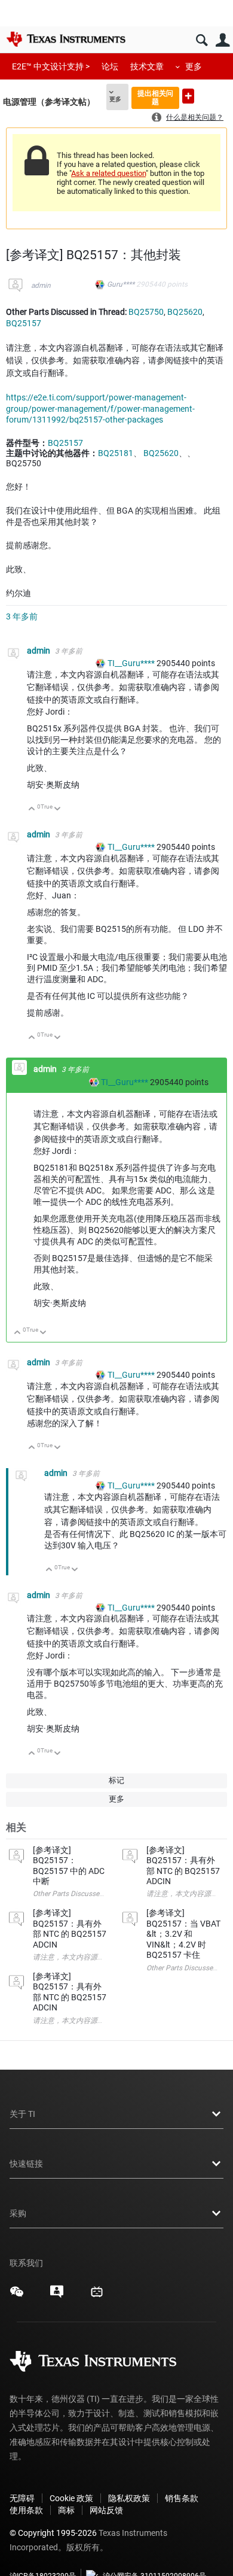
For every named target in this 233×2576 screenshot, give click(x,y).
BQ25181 (116, 453)
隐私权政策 (129, 2498)
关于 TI (22, 2114)
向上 (32, 809)
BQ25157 (24, 323)
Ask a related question (108, 173)
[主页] (66, 39)
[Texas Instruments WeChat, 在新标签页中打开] (17, 2296)
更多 (194, 66)
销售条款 (182, 2498)
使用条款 (26, 2510)
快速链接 (26, 2164)
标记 (116, 1780)
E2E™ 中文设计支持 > (51, 66)
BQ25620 (185, 312)
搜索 (202, 40)
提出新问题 (188, 96)
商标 (66, 2510)
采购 (18, 2213)
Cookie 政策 (71, 2498)
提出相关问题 (155, 97)
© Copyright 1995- (53, 2533)
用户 (223, 40)
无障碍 (22, 2498)
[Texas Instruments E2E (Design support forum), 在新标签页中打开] (57, 2296)
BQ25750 (146, 312)
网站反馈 (106, 2510)
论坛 (110, 66)
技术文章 (147, 66)
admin (41, 285)
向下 (58, 809)
